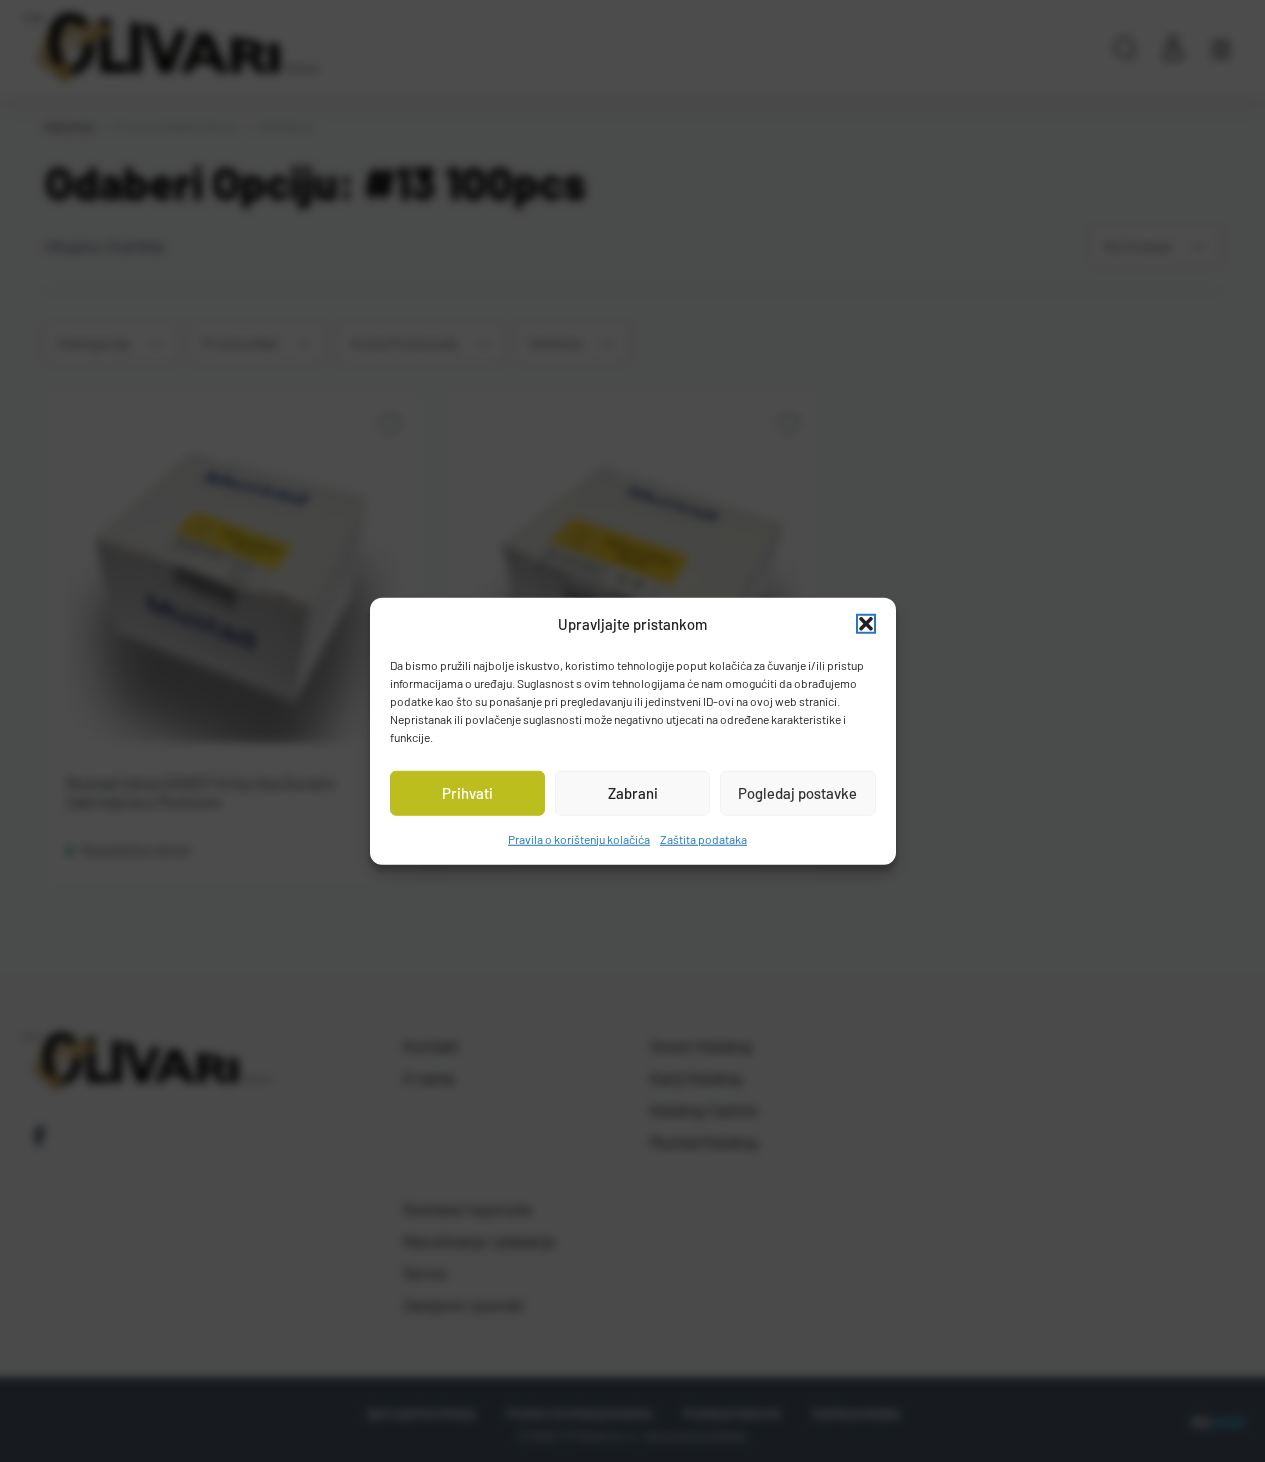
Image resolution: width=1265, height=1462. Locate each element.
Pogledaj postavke (797, 793)
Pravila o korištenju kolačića (579, 838)
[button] (866, 624)
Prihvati (467, 793)
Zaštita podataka (703, 838)
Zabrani (633, 793)
